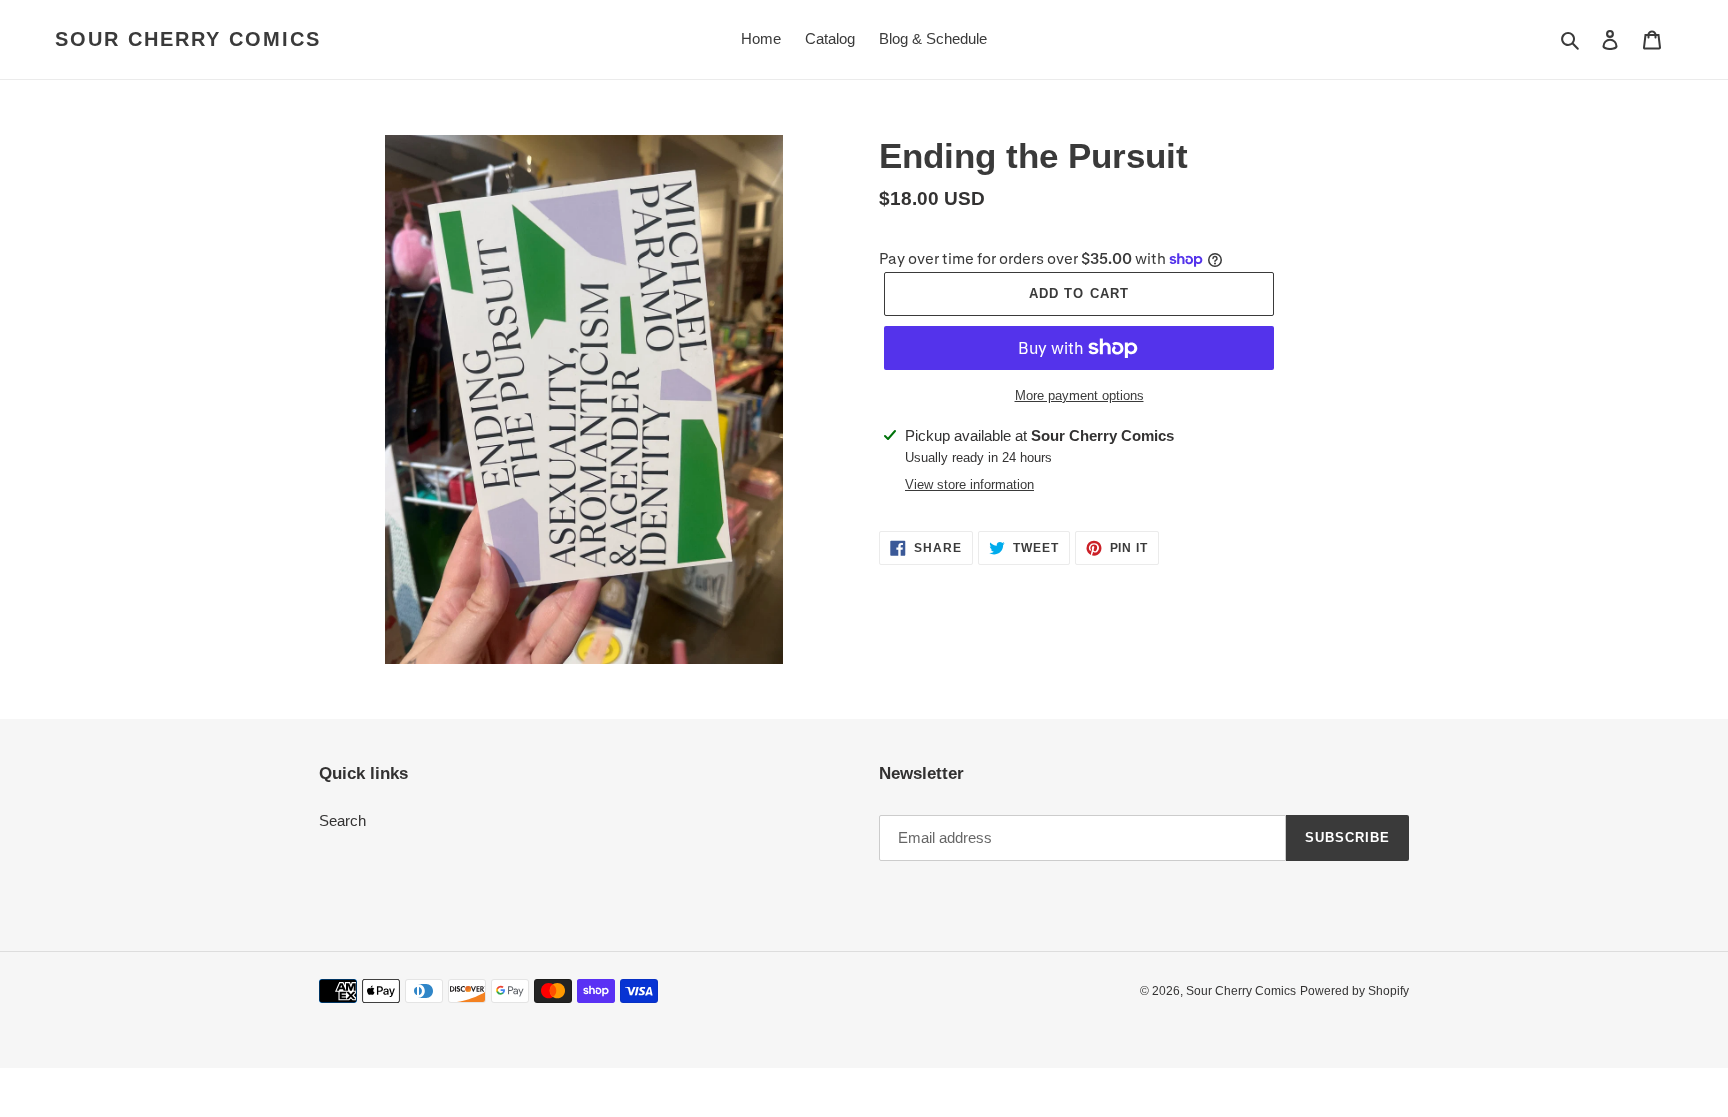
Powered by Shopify (1354, 991)
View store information (969, 484)
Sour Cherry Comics (188, 39)
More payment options (1079, 395)
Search (342, 820)
